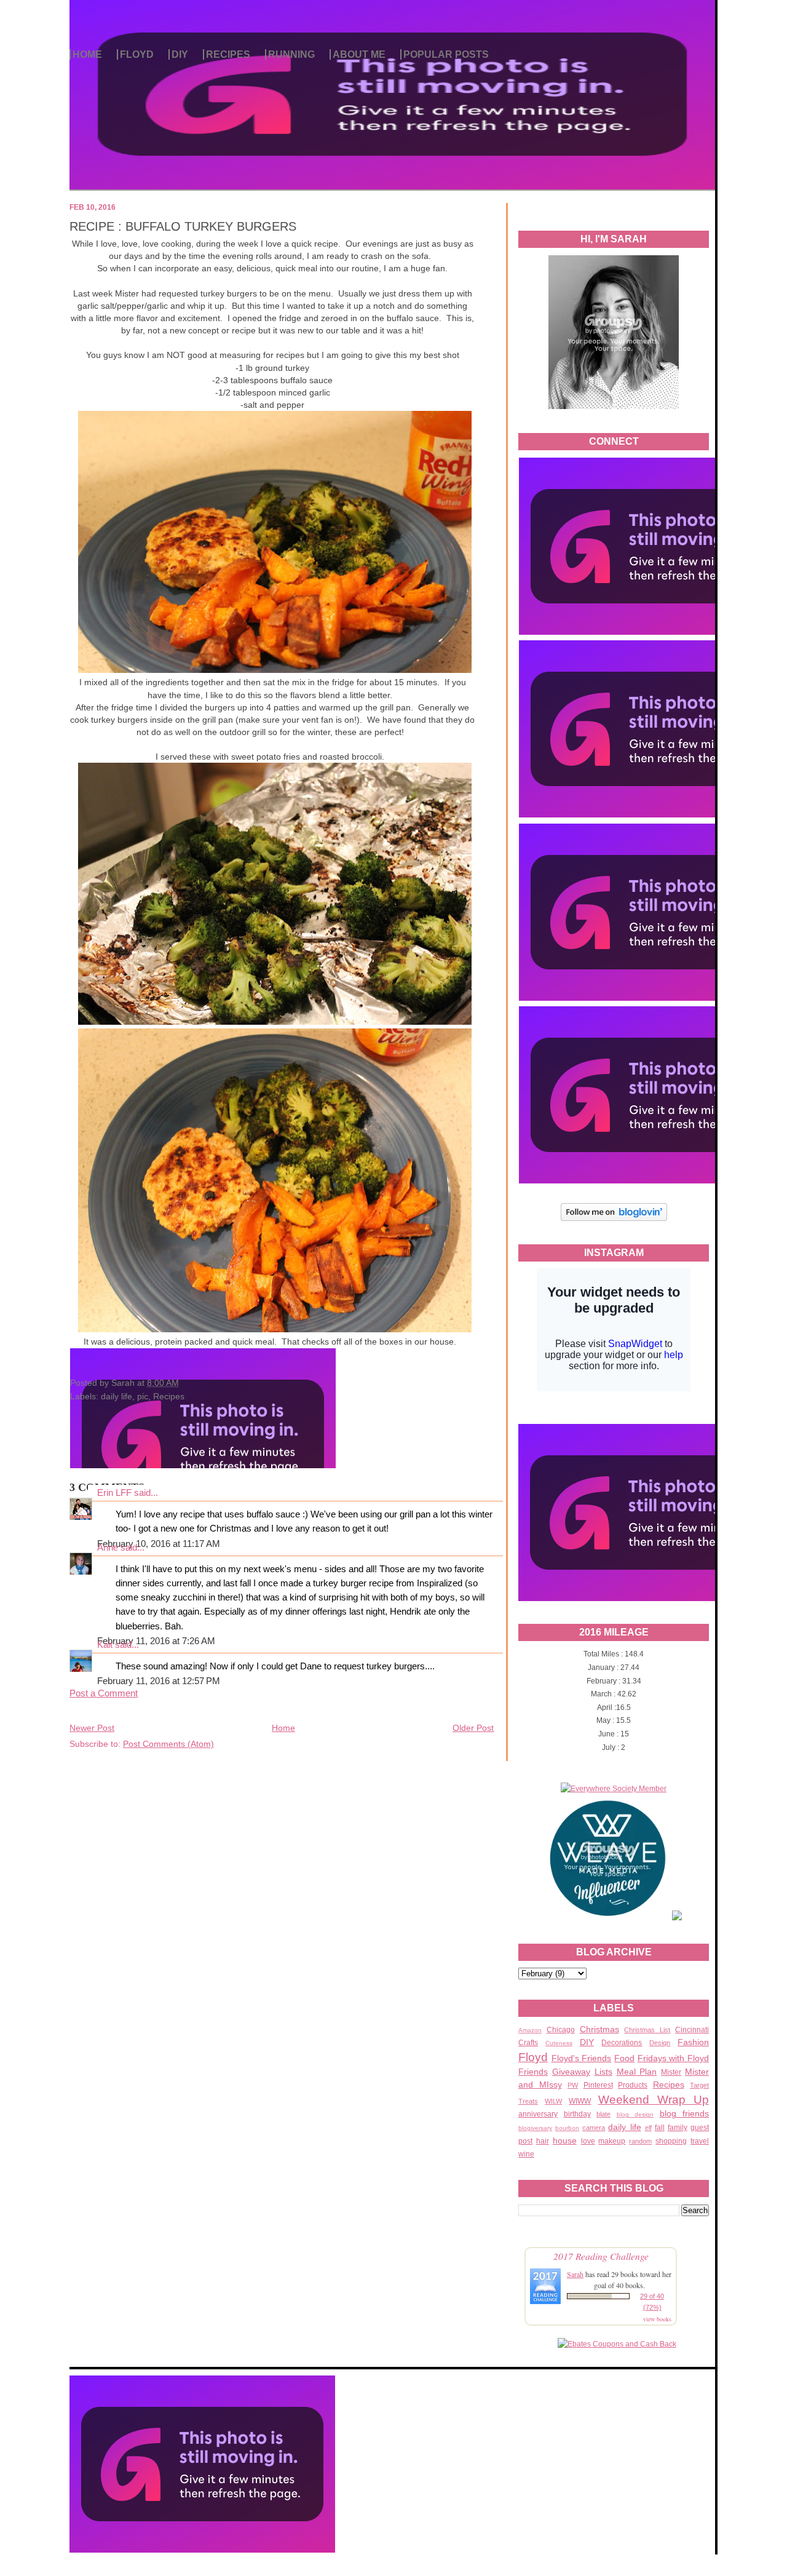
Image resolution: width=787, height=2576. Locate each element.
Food (624, 2058)
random (640, 2141)
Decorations (622, 2043)
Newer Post (92, 1728)
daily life (624, 2127)
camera (594, 2128)
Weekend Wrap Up (654, 2100)
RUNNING (291, 54)
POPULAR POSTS (446, 54)
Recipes (669, 2085)
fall (660, 2128)
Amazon (530, 2030)
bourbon (567, 2128)
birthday (577, 2114)
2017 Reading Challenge (601, 2256)
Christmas (599, 2029)
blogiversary (535, 2128)
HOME (87, 54)
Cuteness (559, 2043)
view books (657, 2319)
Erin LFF (114, 1493)
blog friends (685, 2113)
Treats (528, 2101)
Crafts (528, 2043)
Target (699, 2085)
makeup (612, 2141)
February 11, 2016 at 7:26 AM (156, 1641)
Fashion (693, 2042)
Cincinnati (692, 2030)
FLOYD (137, 54)
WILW (553, 2101)
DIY (180, 54)
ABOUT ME (359, 54)
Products (633, 2085)
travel (700, 2141)
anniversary (538, 2114)
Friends (533, 2072)
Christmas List (647, 2030)
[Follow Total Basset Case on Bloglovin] (614, 1219)
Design (660, 2043)
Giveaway (571, 2072)
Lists (603, 2072)
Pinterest (598, 2085)
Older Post (473, 1728)
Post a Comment (104, 1693)
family (678, 2128)
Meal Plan (637, 2072)
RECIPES (228, 54)
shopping (671, 2141)
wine (526, 2154)
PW (573, 2085)
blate (603, 2114)
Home (283, 1728)
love (588, 2141)
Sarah (575, 2274)
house (565, 2141)
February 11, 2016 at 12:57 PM (159, 1681)
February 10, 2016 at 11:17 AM (159, 1544)
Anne (108, 1548)
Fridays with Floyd (673, 2058)
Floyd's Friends (582, 2058)
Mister (671, 2072)
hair (543, 2141)
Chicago (561, 2030)
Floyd (533, 2057)
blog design (635, 2114)
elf (648, 2128)
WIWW (580, 2101)
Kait (105, 1645)
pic (143, 1396)
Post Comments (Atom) (168, 1744)
